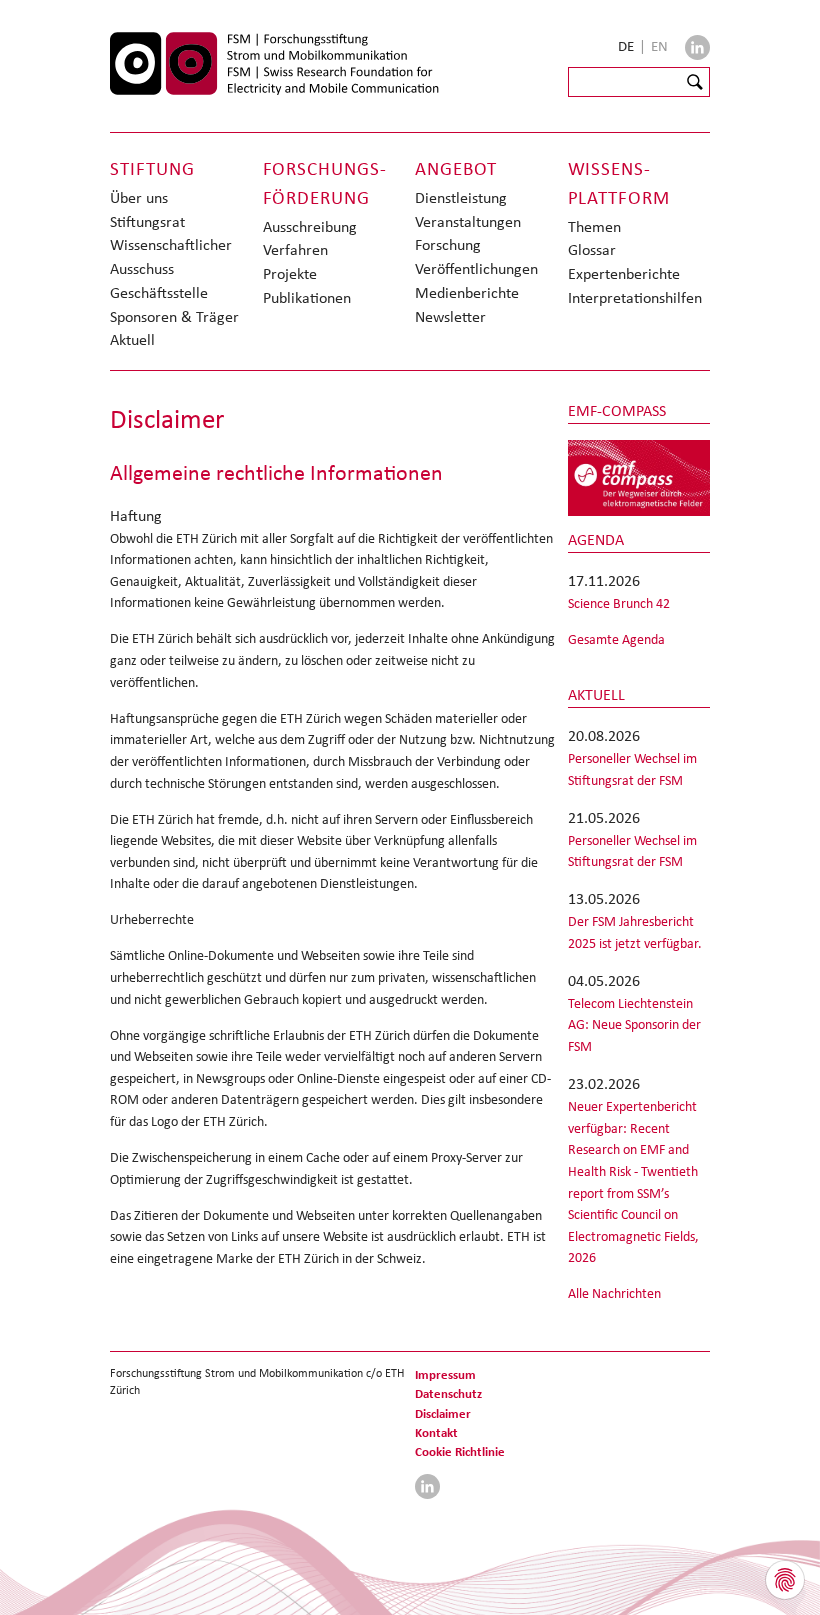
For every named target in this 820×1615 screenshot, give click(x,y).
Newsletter (450, 316)
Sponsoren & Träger (174, 316)
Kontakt (436, 1432)
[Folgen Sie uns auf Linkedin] (697, 47)
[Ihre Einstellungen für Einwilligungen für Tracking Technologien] (785, 1580)
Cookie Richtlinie (460, 1451)
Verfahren (295, 249)
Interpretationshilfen (635, 297)
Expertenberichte (624, 273)
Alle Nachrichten (614, 1293)
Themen (594, 226)
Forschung (448, 244)
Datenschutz (448, 1393)
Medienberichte (467, 292)
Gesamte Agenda (616, 639)
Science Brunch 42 (619, 603)
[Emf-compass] (639, 477)
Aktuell (132, 339)
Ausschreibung (310, 226)
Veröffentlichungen (476, 268)
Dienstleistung (461, 197)
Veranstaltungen (468, 221)
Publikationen (307, 297)
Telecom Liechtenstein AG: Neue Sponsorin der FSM (634, 1024)
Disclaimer (443, 1413)
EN (659, 46)
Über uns (139, 197)
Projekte (290, 273)
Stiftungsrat (147, 221)
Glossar (592, 249)
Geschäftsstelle (159, 292)
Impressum (445, 1374)
